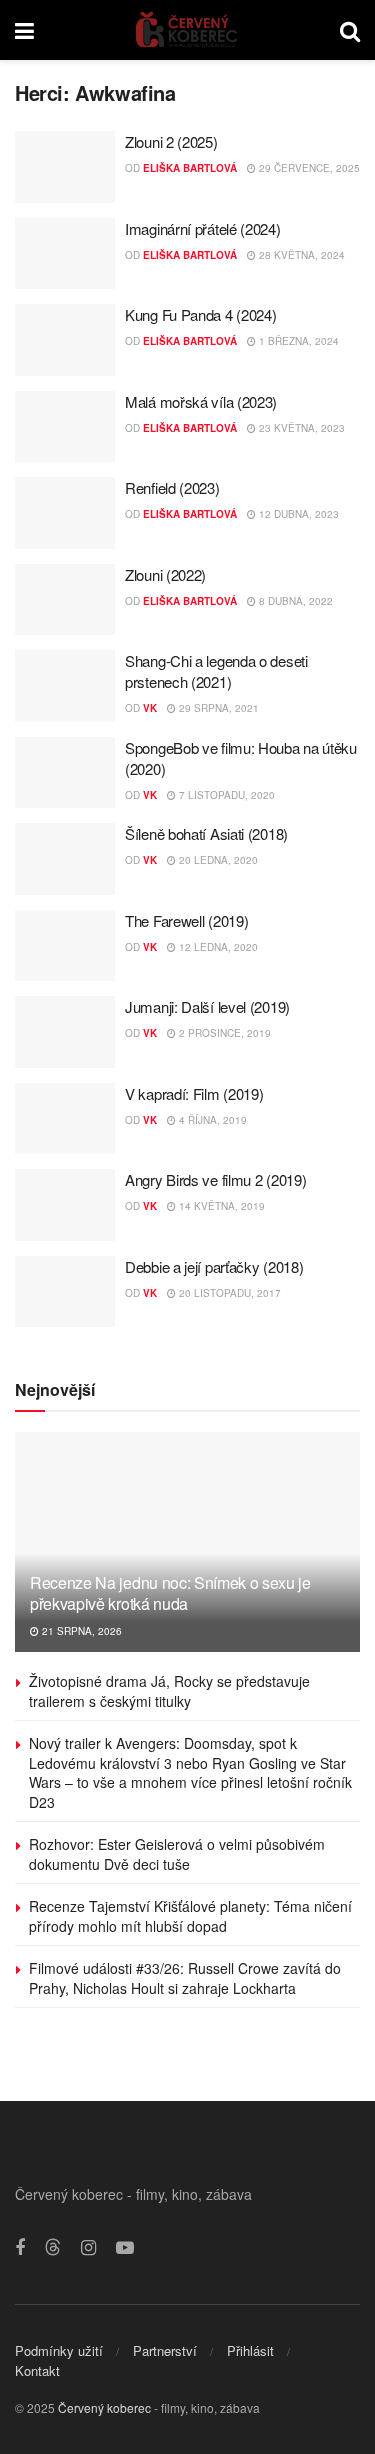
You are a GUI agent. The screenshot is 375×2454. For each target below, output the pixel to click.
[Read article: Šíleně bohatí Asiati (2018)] (65, 859)
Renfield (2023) (172, 487)
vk (150, 708)
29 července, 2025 (308, 168)
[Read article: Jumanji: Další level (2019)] (65, 1032)
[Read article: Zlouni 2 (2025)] (65, 167)
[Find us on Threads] (53, 2247)
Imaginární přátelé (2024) (203, 228)
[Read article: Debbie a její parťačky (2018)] (65, 1292)
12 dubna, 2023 (297, 514)
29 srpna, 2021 (217, 708)
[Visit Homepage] (187, 30)
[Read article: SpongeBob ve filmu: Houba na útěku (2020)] (65, 773)
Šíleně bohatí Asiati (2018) (206, 833)
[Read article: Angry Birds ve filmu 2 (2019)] (65, 1205)
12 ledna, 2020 (217, 947)
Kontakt (37, 2370)
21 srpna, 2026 (80, 1631)
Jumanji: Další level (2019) (207, 1006)
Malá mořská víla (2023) (201, 401)
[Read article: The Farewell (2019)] (65, 946)
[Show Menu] (24, 30)
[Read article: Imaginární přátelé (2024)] (65, 254)
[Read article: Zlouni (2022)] (65, 600)
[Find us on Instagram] (88, 2248)
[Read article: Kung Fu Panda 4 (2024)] (65, 340)
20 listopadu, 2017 (228, 1293)
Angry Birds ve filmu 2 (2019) (215, 1179)
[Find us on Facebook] (20, 2248)
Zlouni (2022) (165, 574)
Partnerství (165, 2350)
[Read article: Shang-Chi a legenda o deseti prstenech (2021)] (65, 686)
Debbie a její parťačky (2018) (214, 1266)
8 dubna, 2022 (294, 601)
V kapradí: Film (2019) (194, 1093)
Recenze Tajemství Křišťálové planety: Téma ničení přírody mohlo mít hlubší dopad (190, 1916)
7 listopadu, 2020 (225, 795)
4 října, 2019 (211, 1120)
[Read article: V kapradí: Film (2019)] (65, 1119)
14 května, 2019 (220, 1206)
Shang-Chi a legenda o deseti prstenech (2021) (216, 671)
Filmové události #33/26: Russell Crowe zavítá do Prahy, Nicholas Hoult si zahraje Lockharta (185, 1978)
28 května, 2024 (300, 255)
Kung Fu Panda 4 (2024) (200, 314)
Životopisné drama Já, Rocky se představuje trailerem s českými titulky (169, 1691)
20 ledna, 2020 (217, 860)
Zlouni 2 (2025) (171, 141)
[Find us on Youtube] (125, 2248)
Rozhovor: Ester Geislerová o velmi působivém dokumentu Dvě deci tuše (177, 1854)
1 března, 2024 (297, 341)
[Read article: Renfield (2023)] (65, 513)
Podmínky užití (59, 2350)
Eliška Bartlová (190, 168)
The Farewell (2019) (186, 920)
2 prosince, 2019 (223, 1033)
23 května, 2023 (300, 428)
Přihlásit (250, 2350)
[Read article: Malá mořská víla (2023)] (65, 427)
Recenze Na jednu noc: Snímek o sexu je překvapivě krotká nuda (170, 1593)
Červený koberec (104, 2407)
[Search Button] (350, 30)
